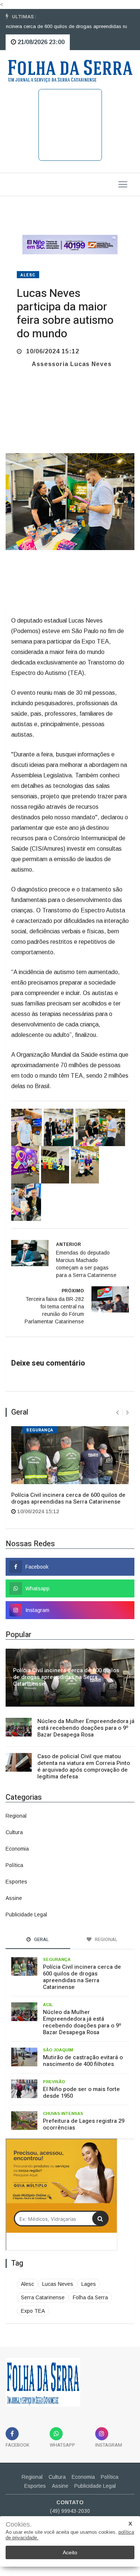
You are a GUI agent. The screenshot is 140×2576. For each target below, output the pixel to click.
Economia (17, 1849)
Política (14, 1865)
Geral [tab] (41, 1939)
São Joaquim (58, 2050)
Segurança (40, 1430)
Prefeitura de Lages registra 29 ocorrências (84, 2124)
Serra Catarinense (43, 2297)
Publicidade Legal (26, 1915)
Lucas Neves (58, 2284)
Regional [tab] (106, 1939)
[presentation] (117, 1413)
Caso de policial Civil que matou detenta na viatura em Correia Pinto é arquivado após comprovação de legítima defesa (84, 1766)
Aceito (70, 2552)
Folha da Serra (90, 2297)
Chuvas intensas (63, 2113)
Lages (89, 2284)
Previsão (54, 2082)
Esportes (16, 1882)
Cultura (14, 1832)
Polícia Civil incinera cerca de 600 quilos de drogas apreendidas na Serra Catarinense (68, 1498)
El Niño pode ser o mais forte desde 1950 (81, 2093)
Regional (16, 1816)
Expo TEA (33, 2311)
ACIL (48, 2005)
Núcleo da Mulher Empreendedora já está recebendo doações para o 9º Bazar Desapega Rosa (86, 1728)
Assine (14, 1898)
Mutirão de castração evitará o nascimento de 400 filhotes (83, 2061)
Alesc (28, 275)
